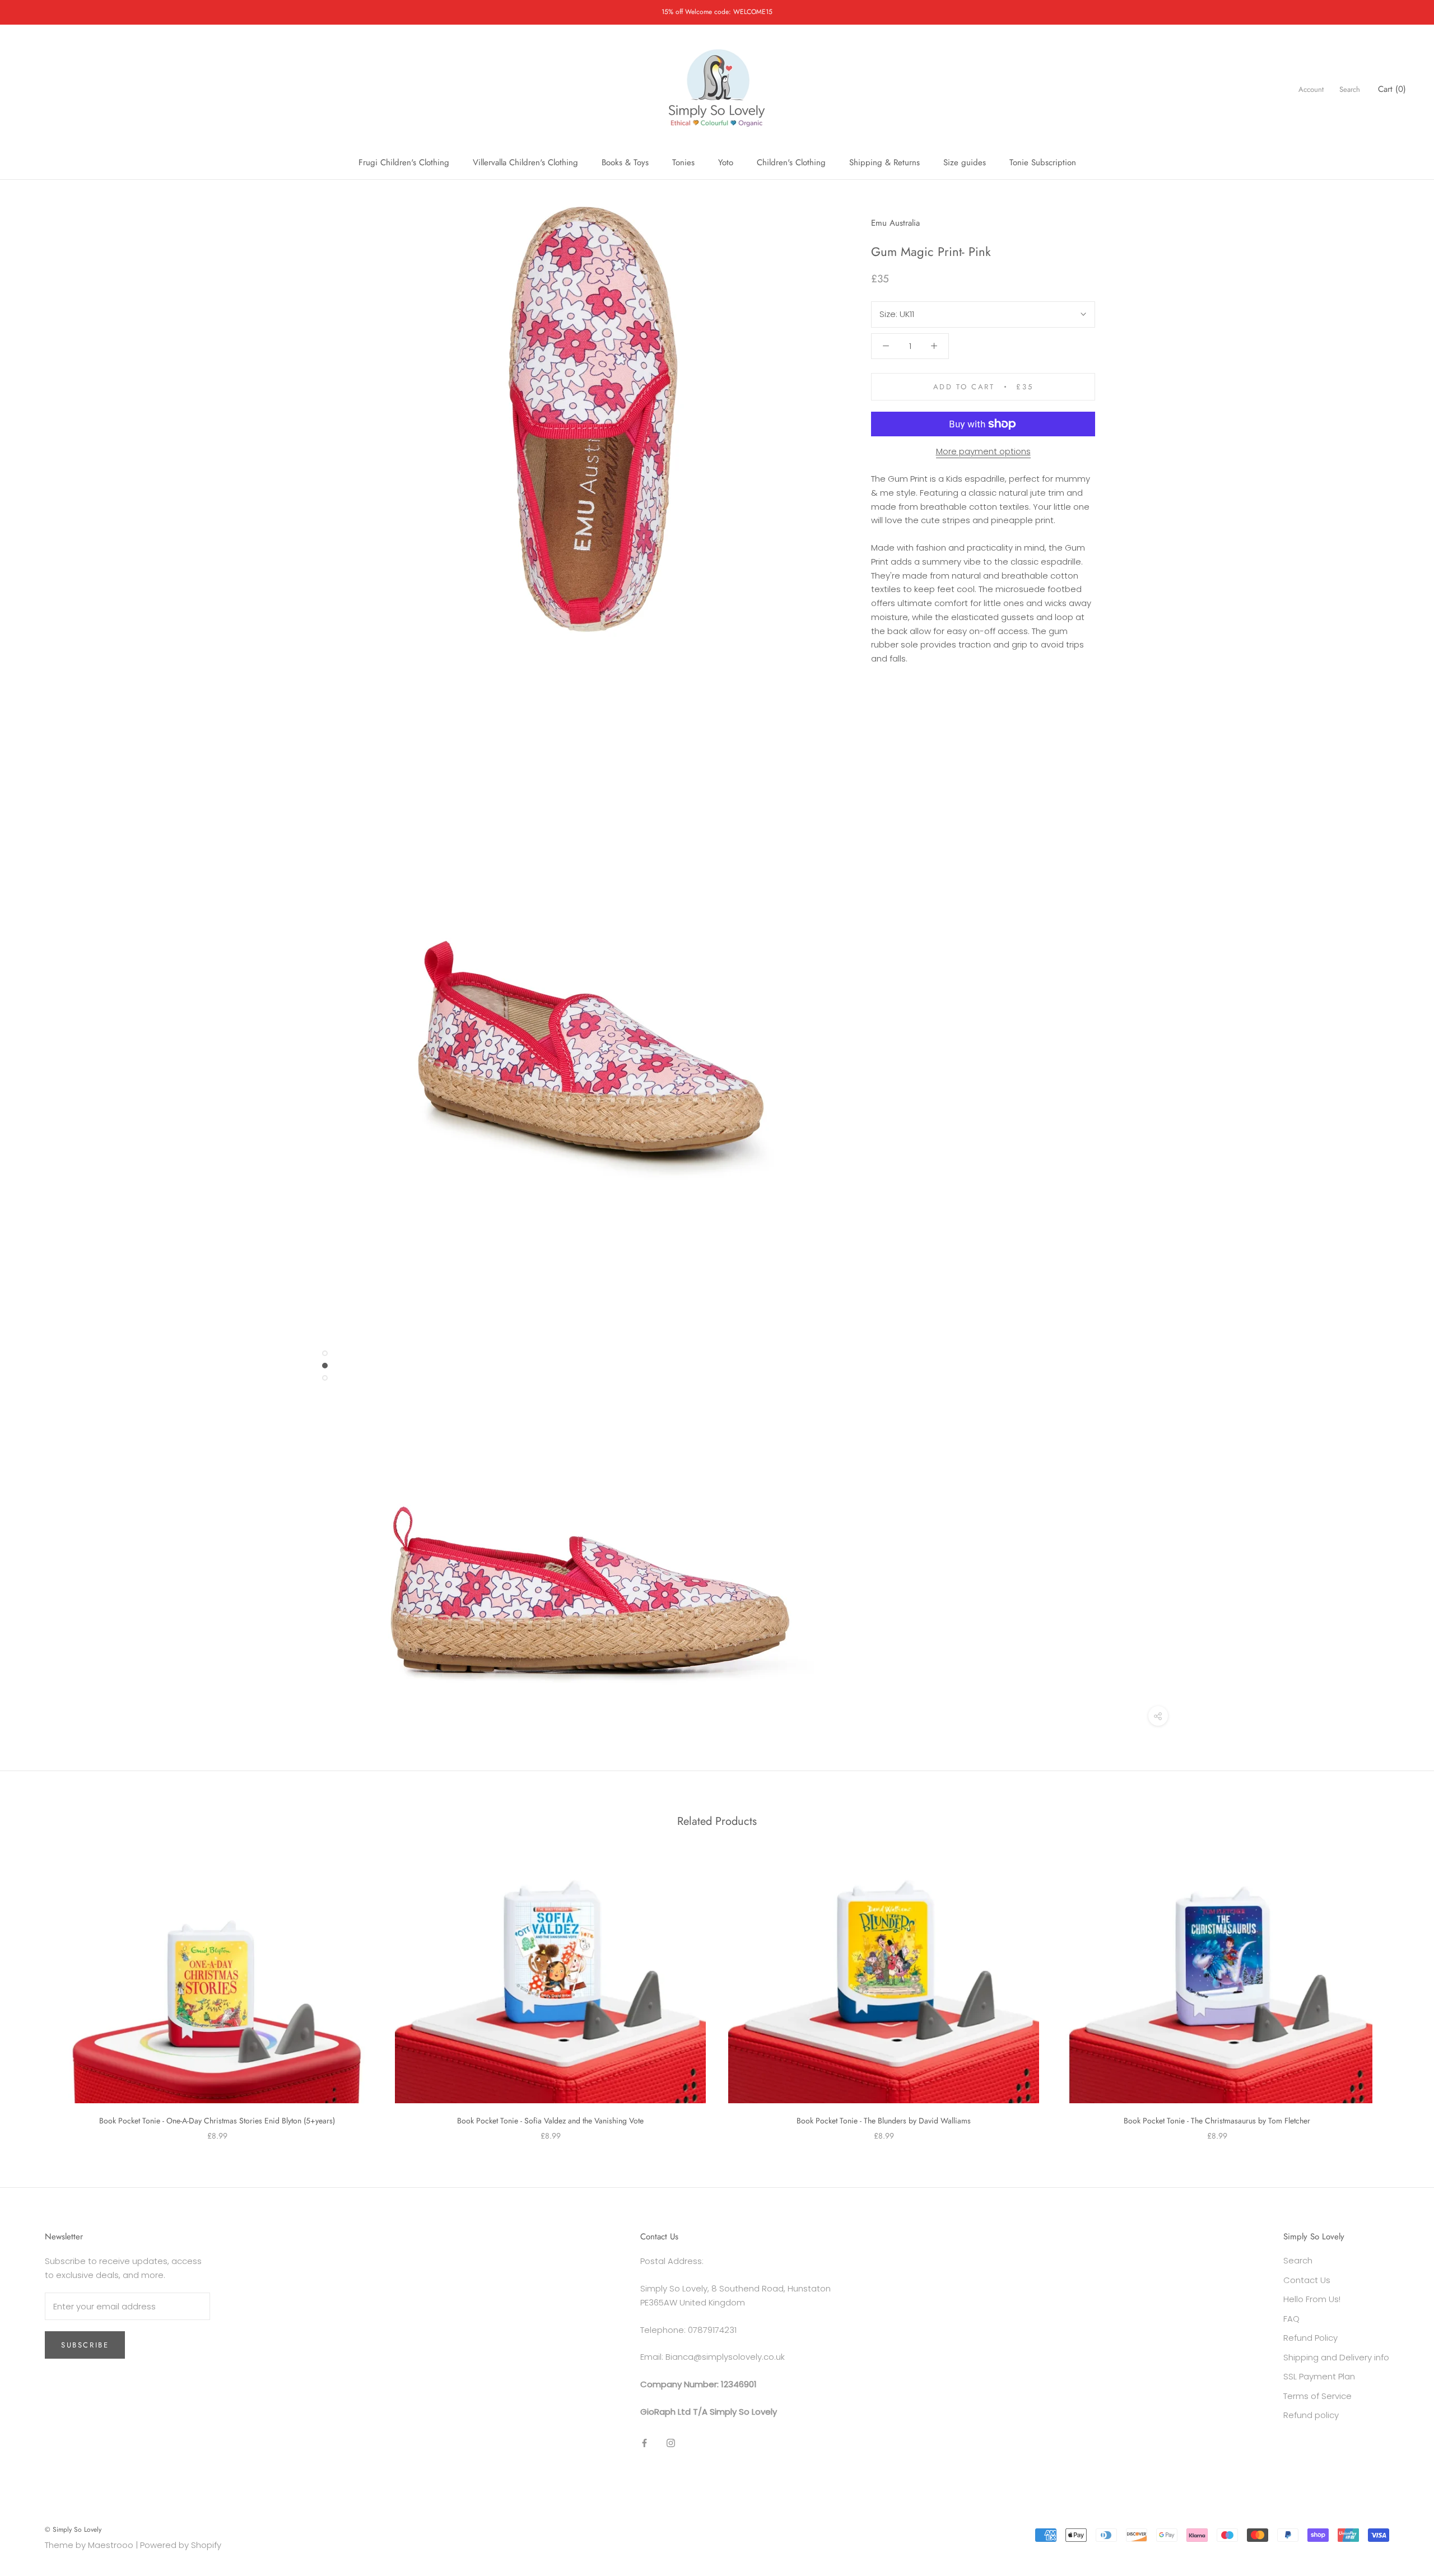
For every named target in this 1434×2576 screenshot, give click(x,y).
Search (1350, 89)
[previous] (35, 1993)
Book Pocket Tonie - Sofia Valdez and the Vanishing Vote (550, 2121)
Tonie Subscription (1043, 162)
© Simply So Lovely (73, 2530)
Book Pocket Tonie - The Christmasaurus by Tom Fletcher (1217, 2121)
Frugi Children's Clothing (404, 162)
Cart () (1392, 89)
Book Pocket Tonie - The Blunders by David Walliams (884, 2121)
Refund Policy (1310, 2338)
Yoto (726, 162)
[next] (1399, 1993)
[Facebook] (644, 2443)
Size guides (965, 162)
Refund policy (1311, 2415)
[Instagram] (671, 2443)
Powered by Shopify (181, 2545)
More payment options (983, 451)
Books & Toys (625, 162)
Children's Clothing (791, 162)
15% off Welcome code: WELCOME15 (717, 12)
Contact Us (1307, 2280)
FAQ (1291, 2319)
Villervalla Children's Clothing (525, 162)
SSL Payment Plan (1319, 2376)
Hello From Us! (1312, 2299)
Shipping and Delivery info (1336, 2357)
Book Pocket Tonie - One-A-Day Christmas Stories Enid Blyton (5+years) (217, 2121)
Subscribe (85, 2345)
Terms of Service (1317, 2396)
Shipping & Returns (884, 162)
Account (1311, 89)
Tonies (683, 162)
